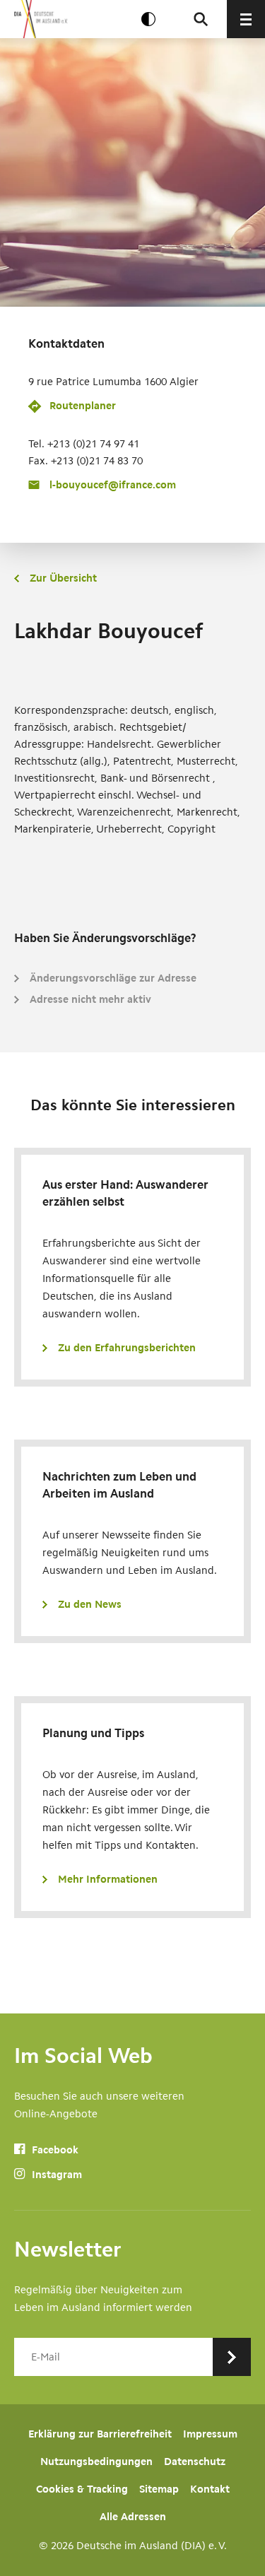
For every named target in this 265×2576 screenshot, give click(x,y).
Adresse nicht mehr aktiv (90, 999)
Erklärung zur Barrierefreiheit (100, 2434)
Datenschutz (195, 2462)
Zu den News (90, 1604)
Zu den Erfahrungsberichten (127, 1348)
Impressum (210, 2434)
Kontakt (210, 2489)
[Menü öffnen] (246, 19)
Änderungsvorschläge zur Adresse (113, 978)
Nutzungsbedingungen (96, 2462)
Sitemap (159, 2489)
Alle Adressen (133, 2517)
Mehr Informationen (108, 1879)
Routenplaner (83, 406)
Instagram (55, 2175)
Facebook (54, 2150)
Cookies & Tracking (82, 2489)
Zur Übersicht (63, 578)
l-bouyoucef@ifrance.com (113, 485)
